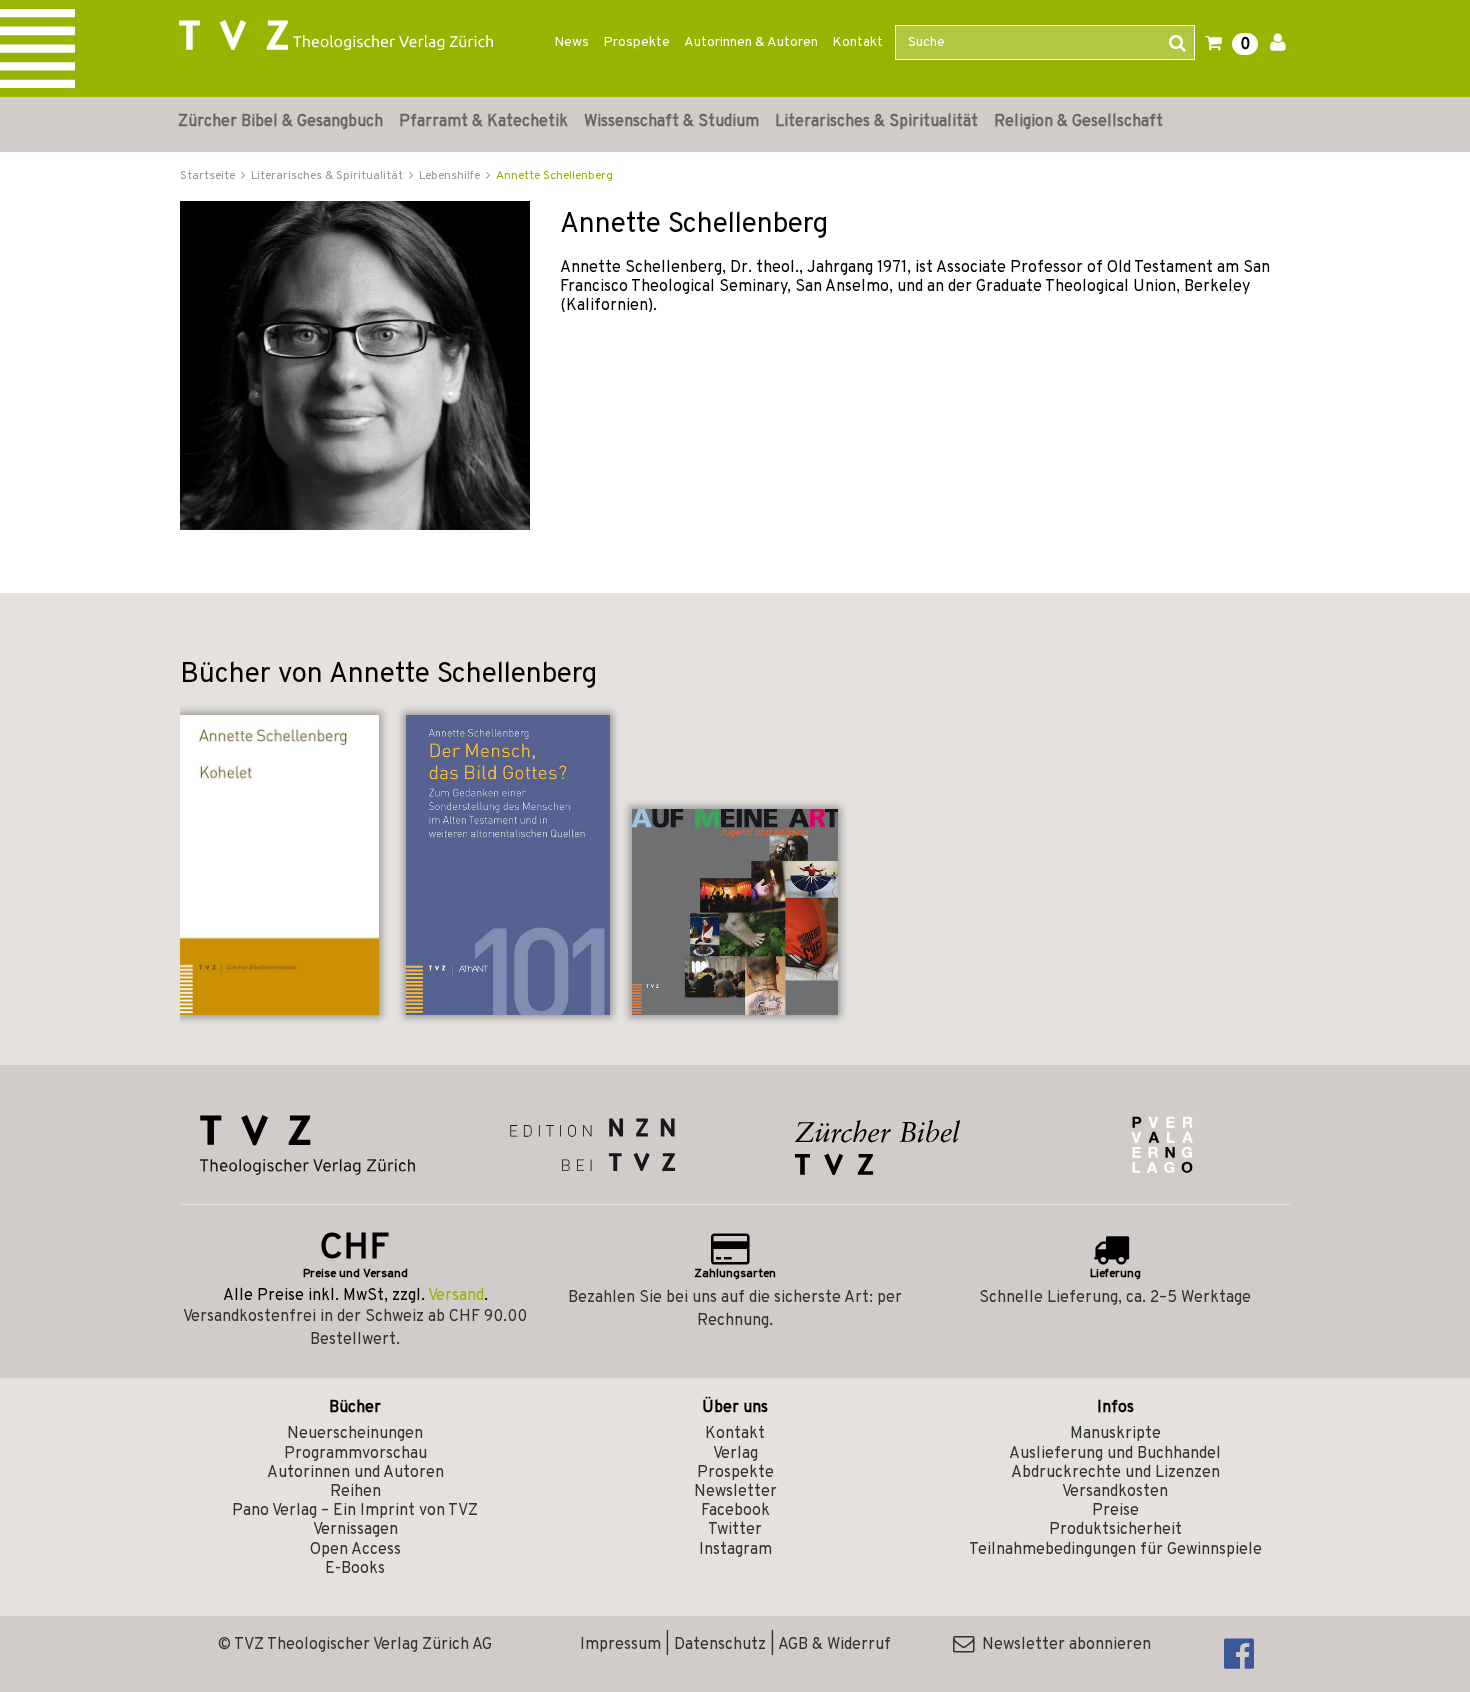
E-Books (355, 1569)
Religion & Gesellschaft (1078, 122)
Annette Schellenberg (554, 176)
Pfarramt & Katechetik (483, 122)
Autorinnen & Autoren (751, 42)
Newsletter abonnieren (1062, 1645)
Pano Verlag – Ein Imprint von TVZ (355, 1511)
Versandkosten (1115, 1492)
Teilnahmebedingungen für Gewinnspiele (1115, 1550)
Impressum (620, 1645)
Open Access (355, 1550)
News (571, 42)
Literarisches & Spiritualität (876, 122)
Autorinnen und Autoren (355, 1473)
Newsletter (735, 1492)
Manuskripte (1115, 1434)
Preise (1115, 1511)
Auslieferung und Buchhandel (1115, 1454)
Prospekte (636, 42)
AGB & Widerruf (834, 1645)
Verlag (735, 1454)
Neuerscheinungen (355, 1434)
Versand (456, 1296)
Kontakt (857, 42)
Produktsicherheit (1115, 1530)
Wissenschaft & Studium (671, 122)
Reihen (355, 1492)
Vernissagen (355, 1530)
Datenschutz (720, 1645)
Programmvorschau (355, 1454)
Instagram (735, 1550)
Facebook (735, 1511)
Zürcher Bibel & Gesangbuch (280, 122)
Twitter (735, 1530)
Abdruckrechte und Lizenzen (1115, 1473)
